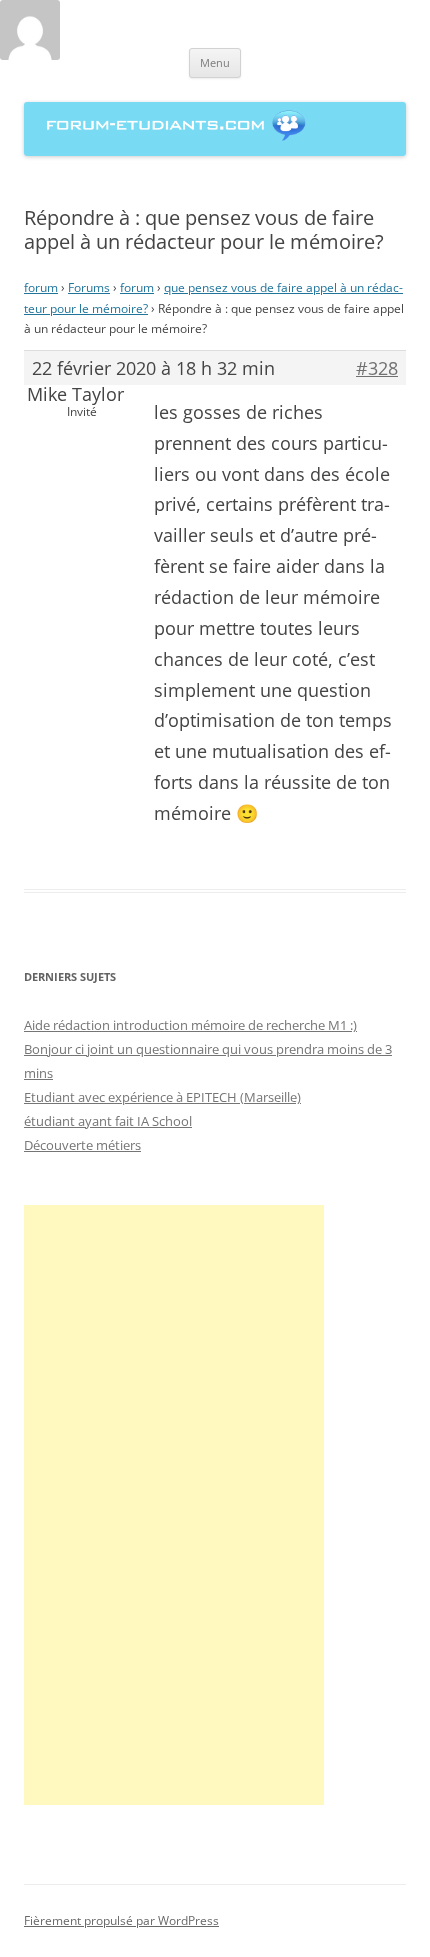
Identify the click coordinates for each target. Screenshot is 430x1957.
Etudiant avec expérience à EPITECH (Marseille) (162, 1097)
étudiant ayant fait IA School (108, 1121)
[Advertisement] (174, 1505)
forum (41, 287)
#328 (377, 368)
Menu (215, 62)
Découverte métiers (82, 1145)
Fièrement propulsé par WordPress (121, 1920)
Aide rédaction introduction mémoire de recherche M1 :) (190, 1025)
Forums (89, 287)
